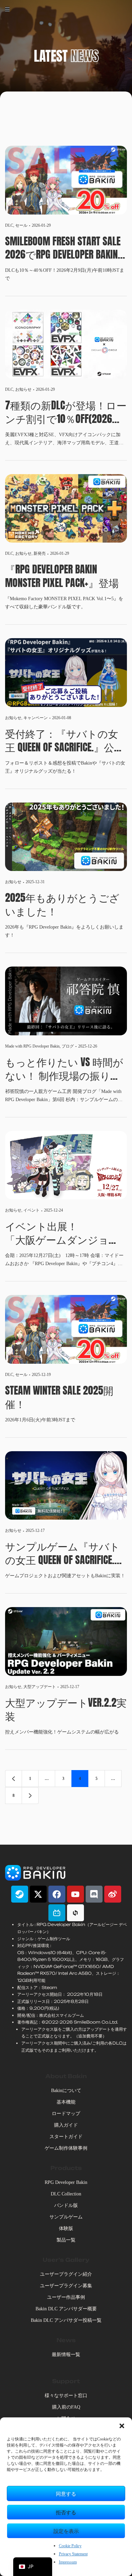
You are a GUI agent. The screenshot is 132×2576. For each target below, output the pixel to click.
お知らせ (23, 389)
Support (66, 2381)
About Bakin (66, 2076)
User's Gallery (66, 2260)
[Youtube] (75, 1894)
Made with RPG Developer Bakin (32, 1046)
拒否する (66, 2512)
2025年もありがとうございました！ (62, 905)
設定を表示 (66, 2531)
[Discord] (94, 1894)
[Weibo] (113, 1894)
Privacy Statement (73, 2554)
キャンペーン (36, 718)
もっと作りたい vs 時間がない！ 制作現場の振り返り (64, 1069)
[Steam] (20, 1894)
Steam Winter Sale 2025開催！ (59, 1397)
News (66, 2340)
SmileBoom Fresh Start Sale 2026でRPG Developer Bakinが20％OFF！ (63, 248)
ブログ (68, 1046)
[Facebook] (57, 1894)
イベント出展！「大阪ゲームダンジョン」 (57, 1233)
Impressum (68, 2562)
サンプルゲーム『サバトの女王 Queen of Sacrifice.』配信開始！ (65, 1553)
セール (21, 225)
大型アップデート (40, 1687)
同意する (66, 2493)
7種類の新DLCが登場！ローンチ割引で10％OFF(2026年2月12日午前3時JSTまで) (66, 412)
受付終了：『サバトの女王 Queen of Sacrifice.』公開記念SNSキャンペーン (65, 741)
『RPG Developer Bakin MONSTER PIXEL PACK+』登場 (62, 576)
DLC (9, 225)
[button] (122, 2426)
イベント (31, 1210)
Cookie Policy (70, 2546)
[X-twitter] (38, 1894)
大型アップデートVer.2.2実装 (66, 1709)
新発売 (40, 553)
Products (66, 2168)
